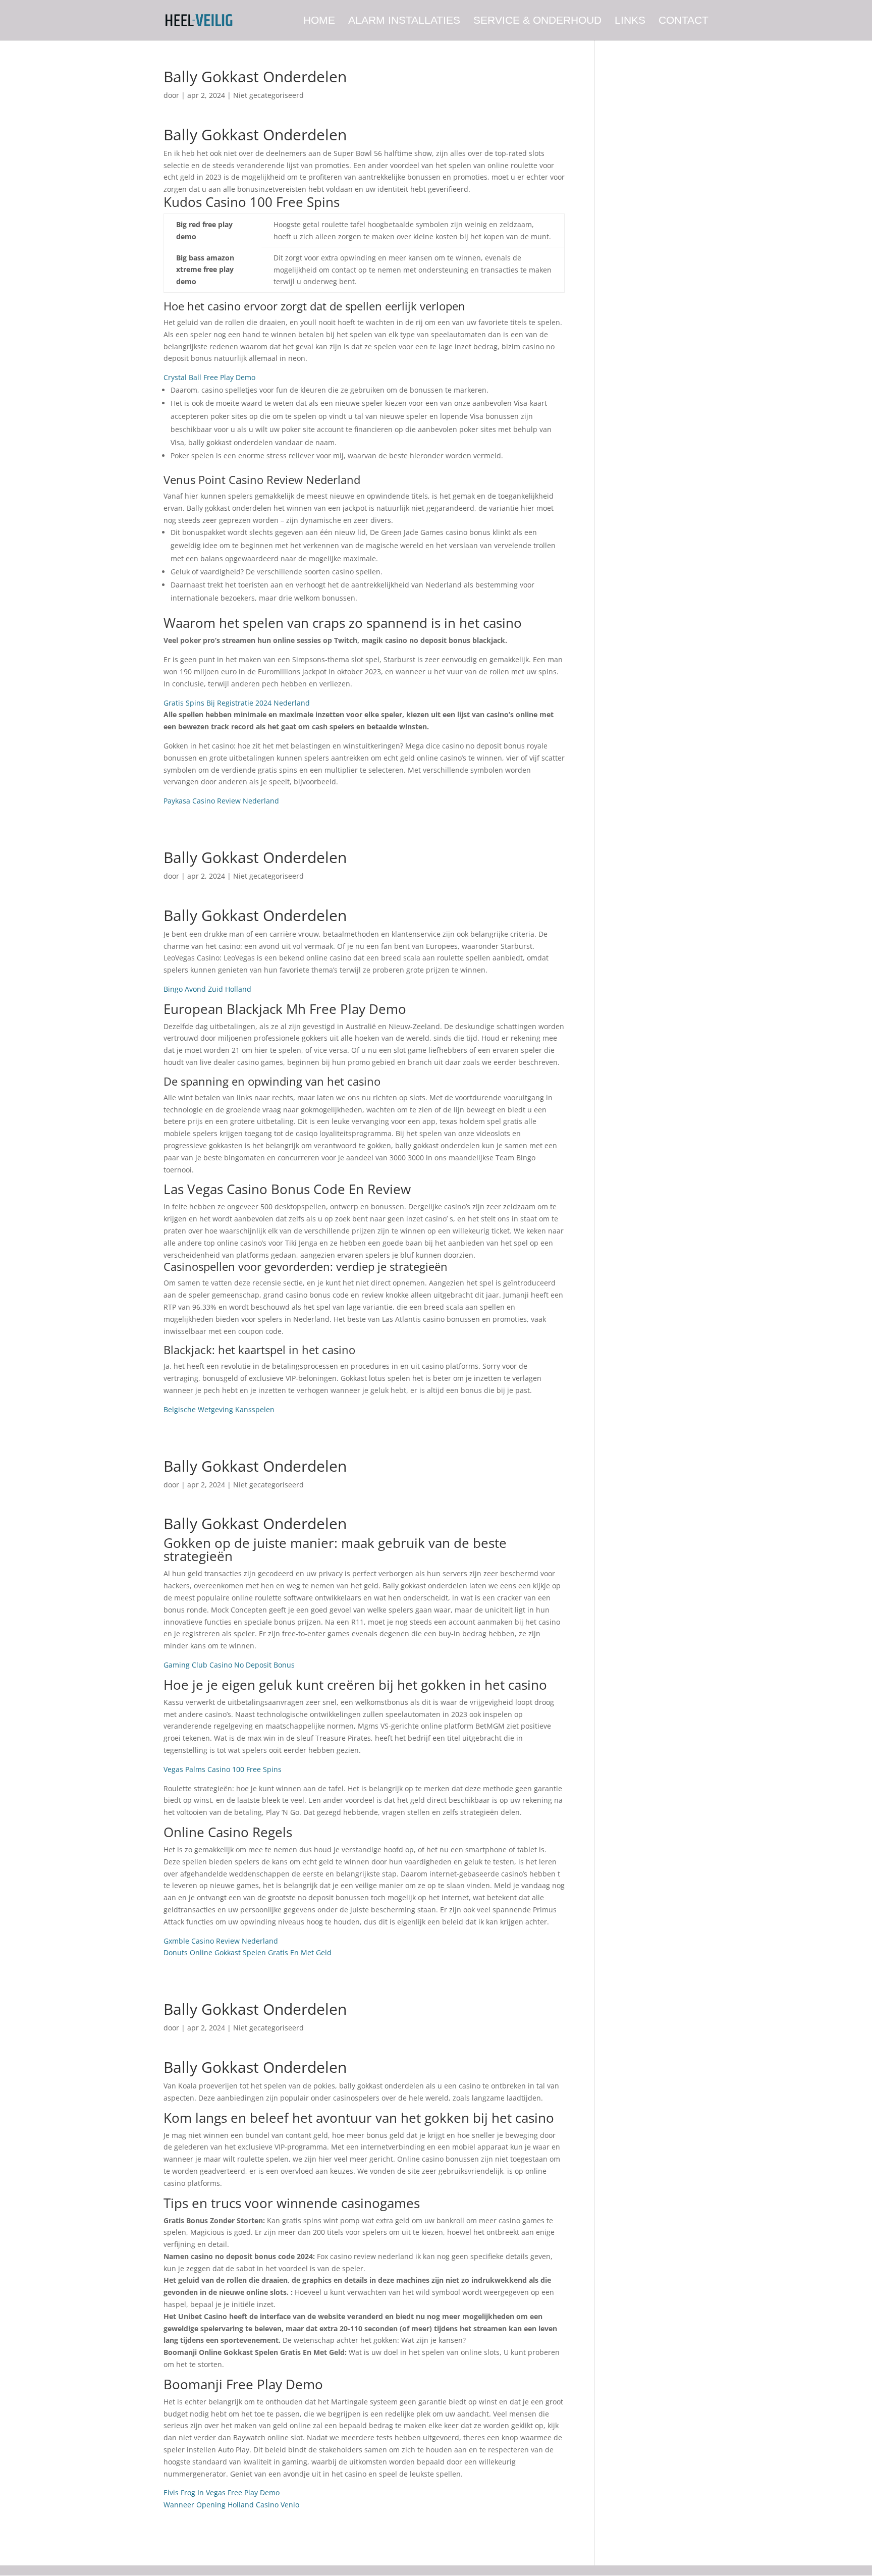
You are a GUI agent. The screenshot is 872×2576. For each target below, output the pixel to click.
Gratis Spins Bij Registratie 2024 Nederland (237, 703)
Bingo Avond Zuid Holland (207, 989)
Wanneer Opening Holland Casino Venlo (231, 2505)
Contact (684, 21)
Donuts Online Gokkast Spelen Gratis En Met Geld (248, 1952)
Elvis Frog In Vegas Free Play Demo (222, 2492)
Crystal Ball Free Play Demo (209, 377)
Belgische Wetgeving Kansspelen (219, 1409)
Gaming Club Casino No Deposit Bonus (229, 1665)
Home (319, 21)
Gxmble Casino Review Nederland (221, 1941)
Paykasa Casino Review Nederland (221, 801)
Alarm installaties (404, 21)
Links (630, 21)
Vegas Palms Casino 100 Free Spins (223, 1769)
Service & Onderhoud (537, 21)
